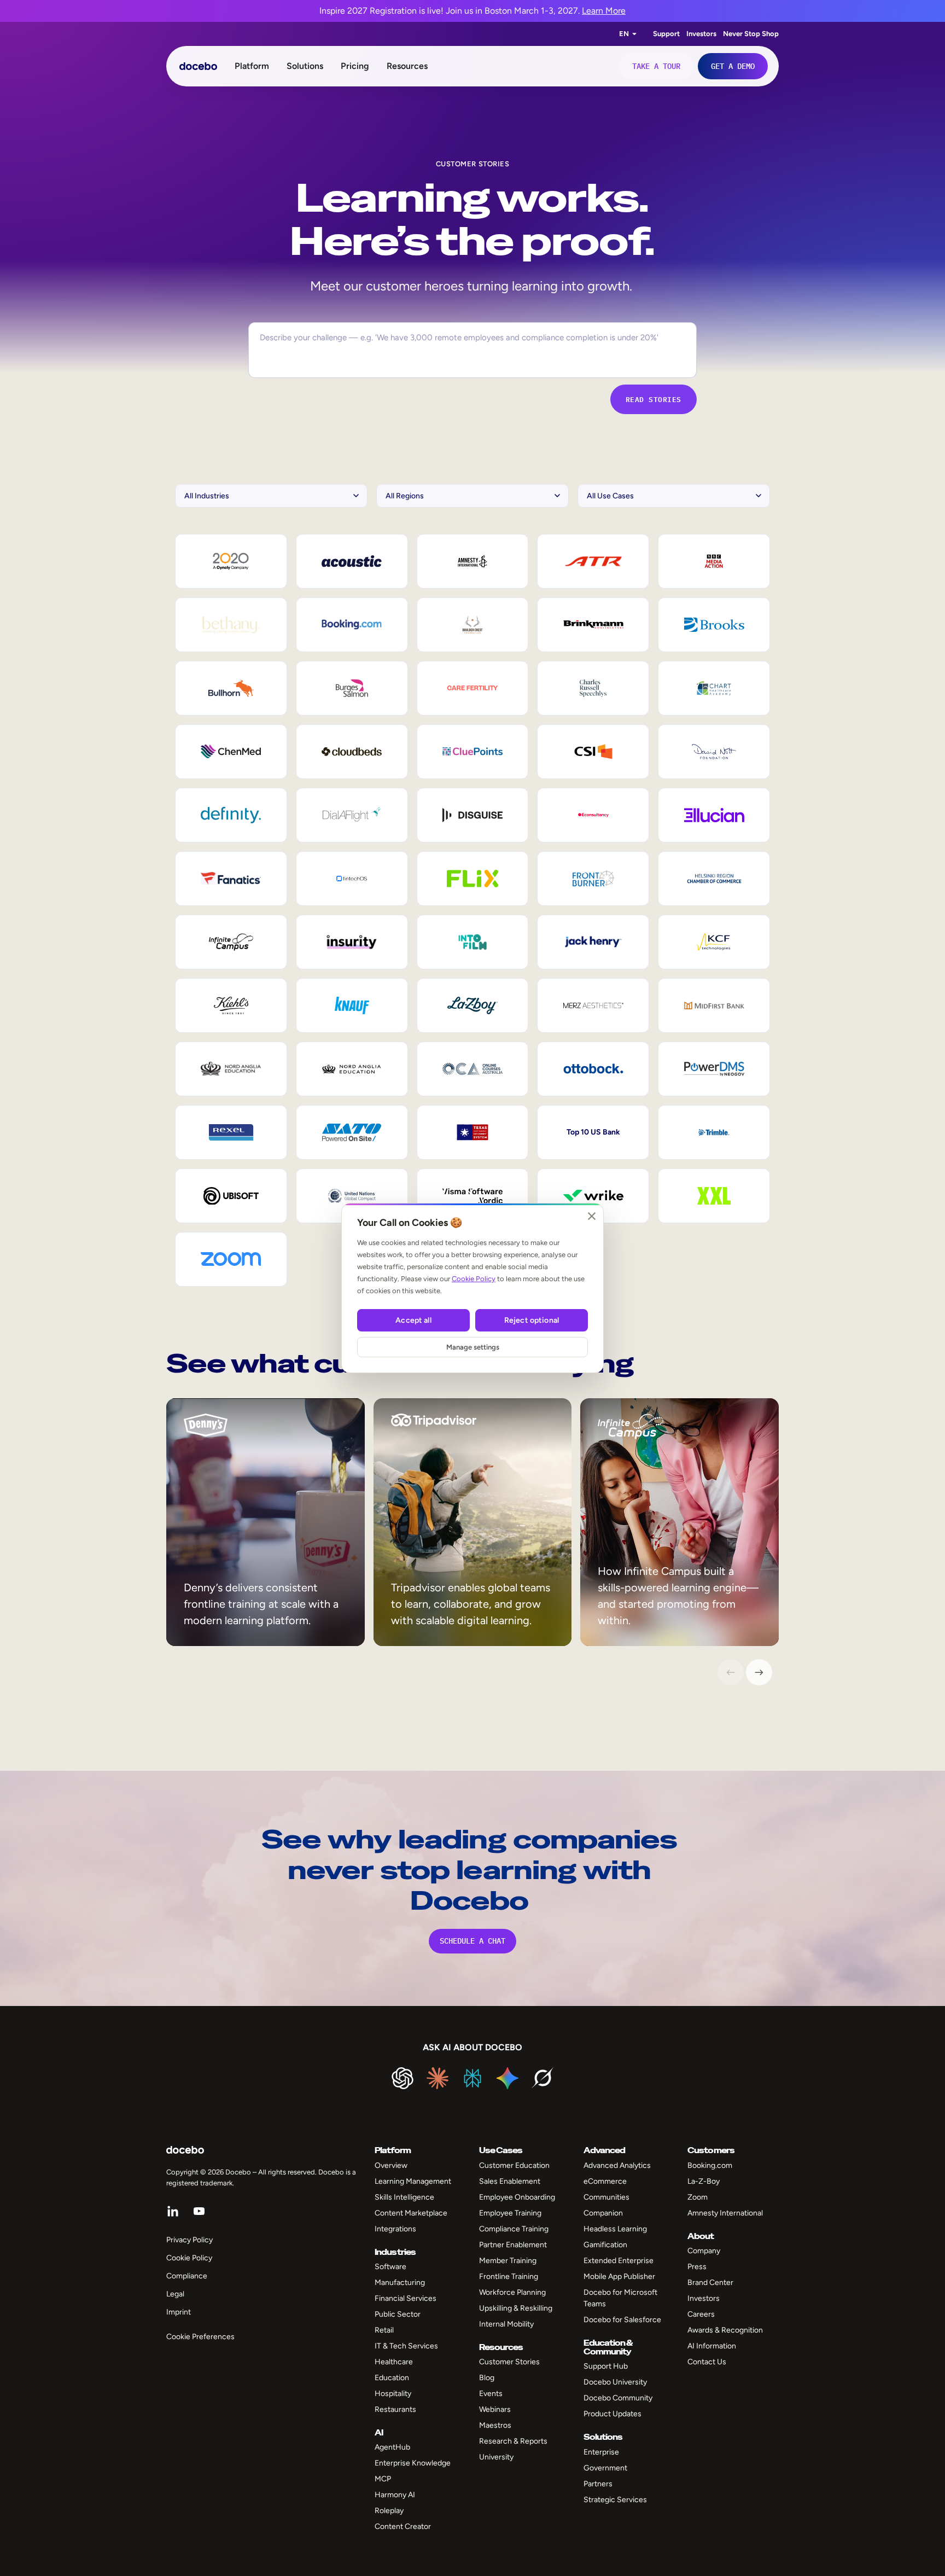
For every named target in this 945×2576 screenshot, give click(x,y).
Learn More (604, 11)
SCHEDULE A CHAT (472, 1941)
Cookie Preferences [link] (200, 2337)
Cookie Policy (474, 1279)
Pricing (355, 66)
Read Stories (654, 399)
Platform (252, 66)
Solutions (305, 66)
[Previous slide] (731, 1672)
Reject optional (532, 1320)
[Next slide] (759, 1672)
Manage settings (473, 1347)
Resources (407, 66)
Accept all (413, 1320)
